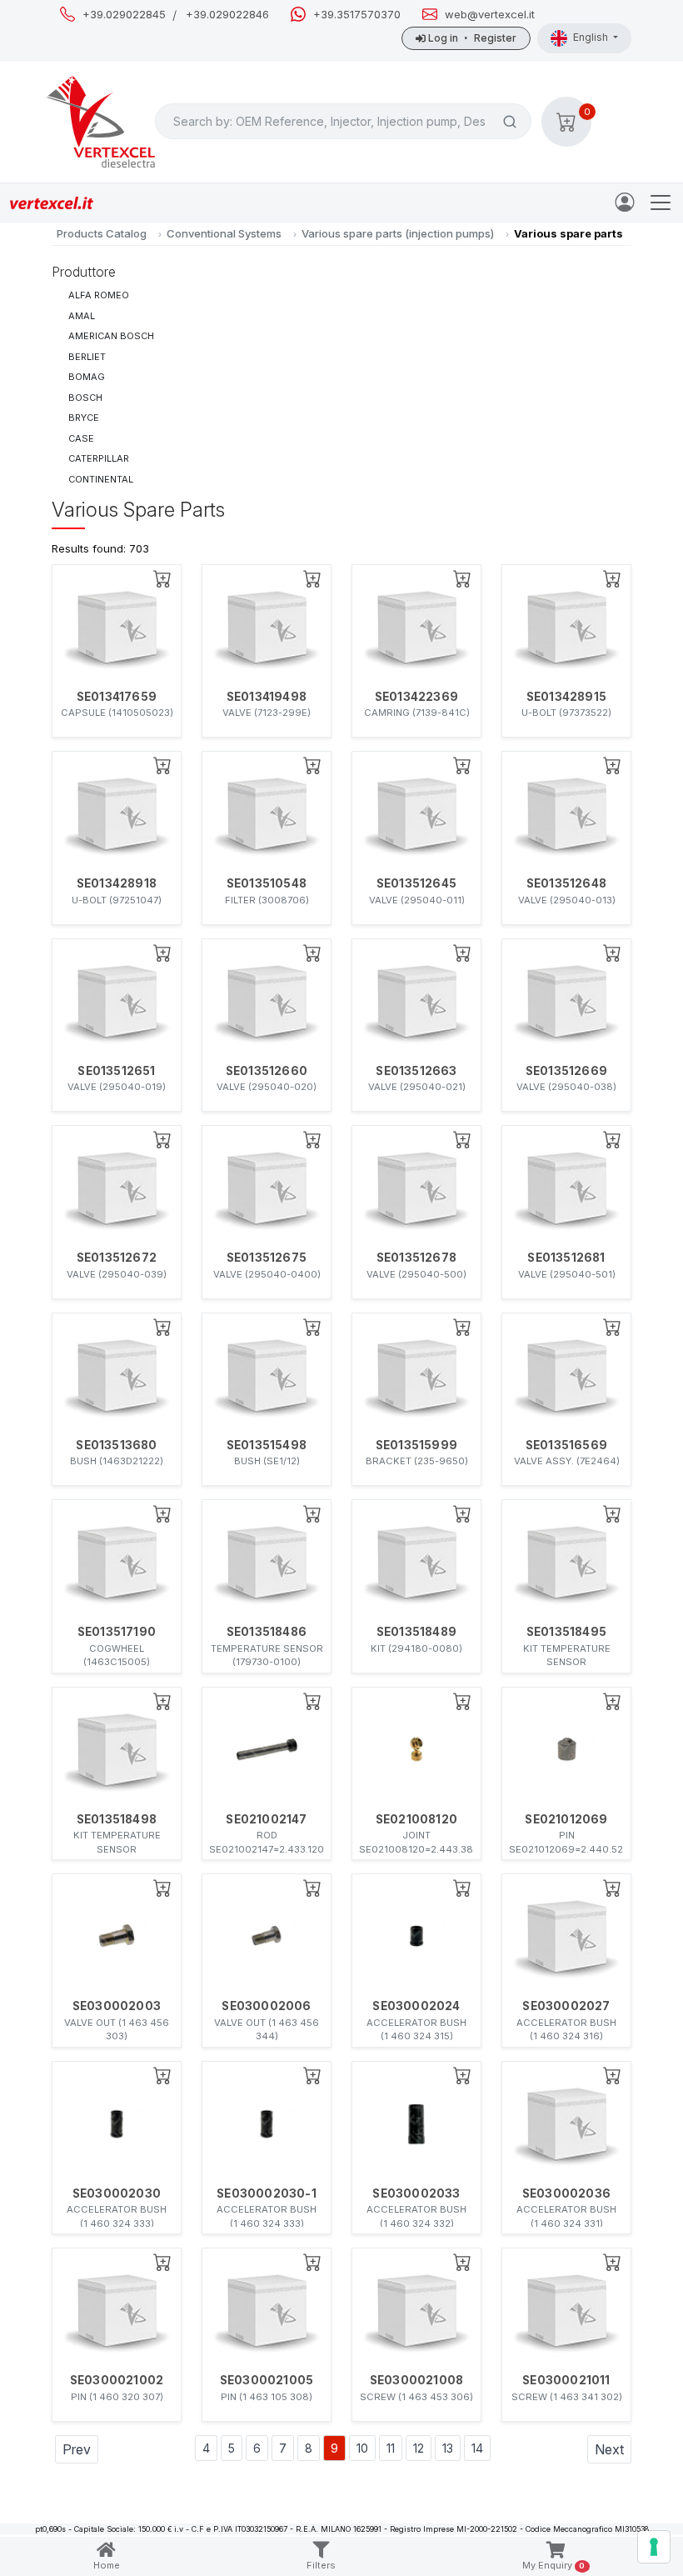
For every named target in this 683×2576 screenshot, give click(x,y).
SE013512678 (416, 1258)
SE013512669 (566, 1071)
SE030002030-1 (267, 2193)
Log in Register (471, 38)
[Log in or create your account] (628, 201)
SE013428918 (117, 883)
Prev (77, 2449)
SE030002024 (416, 2006)
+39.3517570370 (357, 15)
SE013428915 (566, 697)
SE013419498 (267, 697)
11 (391, 2448)
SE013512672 (117, 1258)
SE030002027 (566, 2006)
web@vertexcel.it (490, 15)
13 (448, 2448)
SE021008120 (416, 1819)
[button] (566, 122)
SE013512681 (566, 1258)
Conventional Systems (224, 233)
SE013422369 (416, 697)
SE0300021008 (416, 2380)
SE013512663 (416, 1071)
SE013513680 (116, 1445)
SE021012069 (566, 1819)
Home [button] (107, 2565)
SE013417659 (117, 697)
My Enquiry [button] (554, 2565)
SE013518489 (416, 1632)
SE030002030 (117, 2193)
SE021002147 (266, 1819)
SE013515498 (267, 1445)
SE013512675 (267, 1258)
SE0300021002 (117, 2380)
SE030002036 (566, 2193)
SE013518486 (267, 1632)
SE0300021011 (566, 2380)
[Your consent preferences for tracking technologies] (654, 2547)
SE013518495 (566, 1632)
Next (609, 2449)
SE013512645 (416, 883)
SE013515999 (416, 1445)
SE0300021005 (267, 2380)
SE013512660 (267, 1071)
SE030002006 (266, 2006)
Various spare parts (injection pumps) (398, 233)
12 (419, 2448)
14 (477, 2448)
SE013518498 (117, 1819)
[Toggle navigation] (661, 203)
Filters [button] (321, 2565)
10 (362, 2448)
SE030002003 (117, 2006)
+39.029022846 (227, 15)
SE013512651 (116, 1071)
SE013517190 (117, 1632)
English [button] (592, 37)
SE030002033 (416, 2193)
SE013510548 (267, 883)
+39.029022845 (124, 15)
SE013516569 (566, 1445)
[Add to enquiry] (162, 578)
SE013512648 (566, 883)
